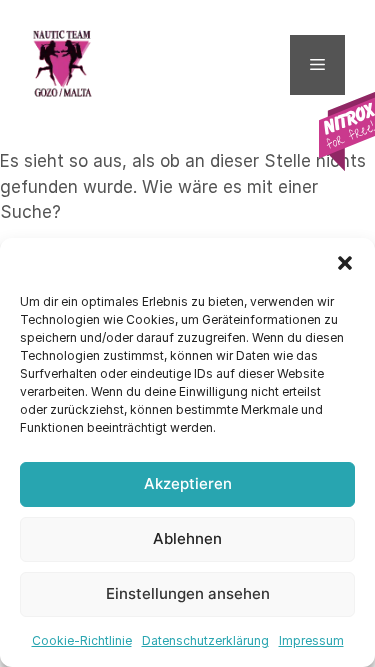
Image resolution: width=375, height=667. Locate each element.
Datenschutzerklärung (205, 640)
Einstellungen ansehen (188, 593)
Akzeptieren (188, 483)
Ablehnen (187, 538)
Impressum (311, 640)
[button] (345, 263)
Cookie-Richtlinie (82, 640)
